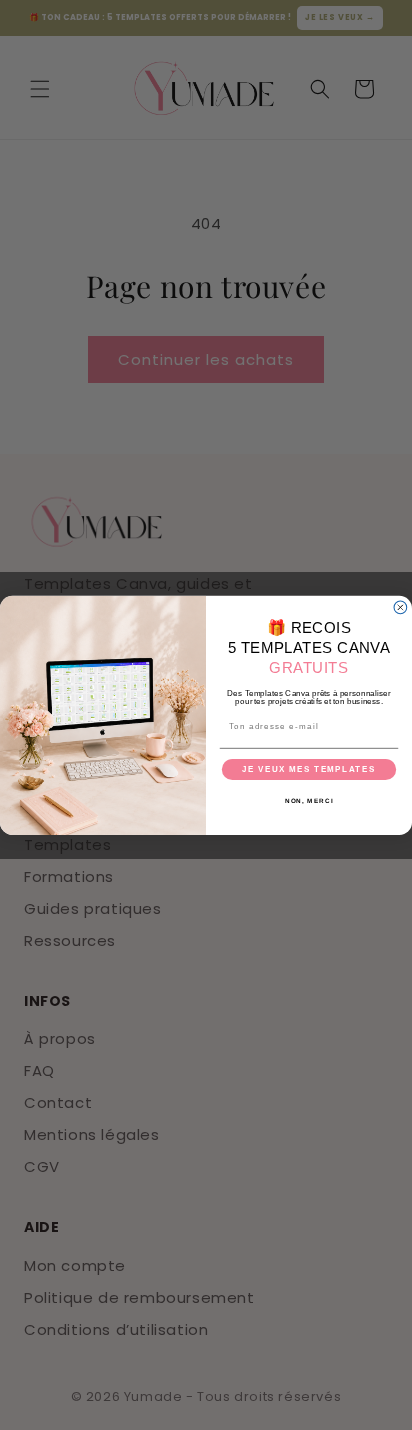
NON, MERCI (309, 800)
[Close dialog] (400, 607)
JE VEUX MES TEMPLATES (308, 769)
